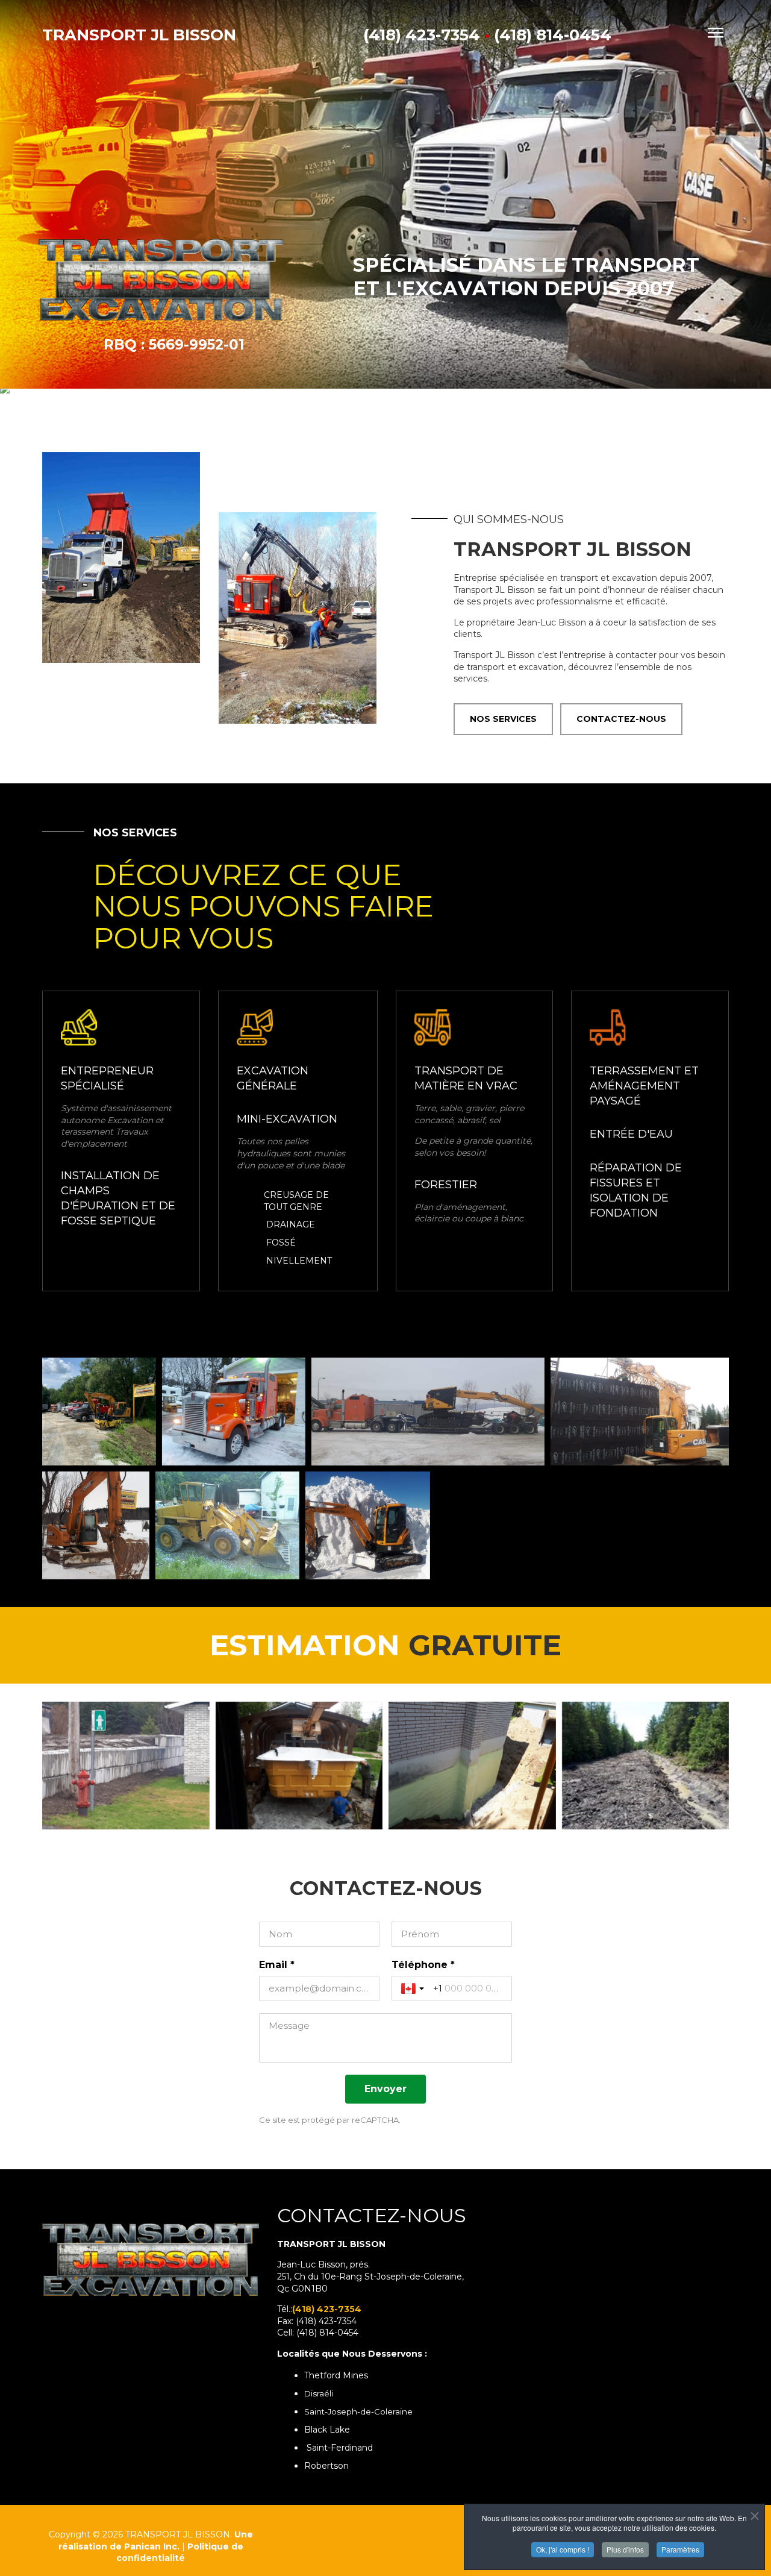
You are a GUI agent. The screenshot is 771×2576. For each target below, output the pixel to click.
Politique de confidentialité (180, 2552)
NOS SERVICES (503, 719)
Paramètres (680, 2549)
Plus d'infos (625, 2549)
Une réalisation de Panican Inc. (156, 2540)
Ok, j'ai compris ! (563, 2549)
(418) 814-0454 (553, 35)
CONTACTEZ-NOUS (621, 719)
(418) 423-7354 (422, 35)
